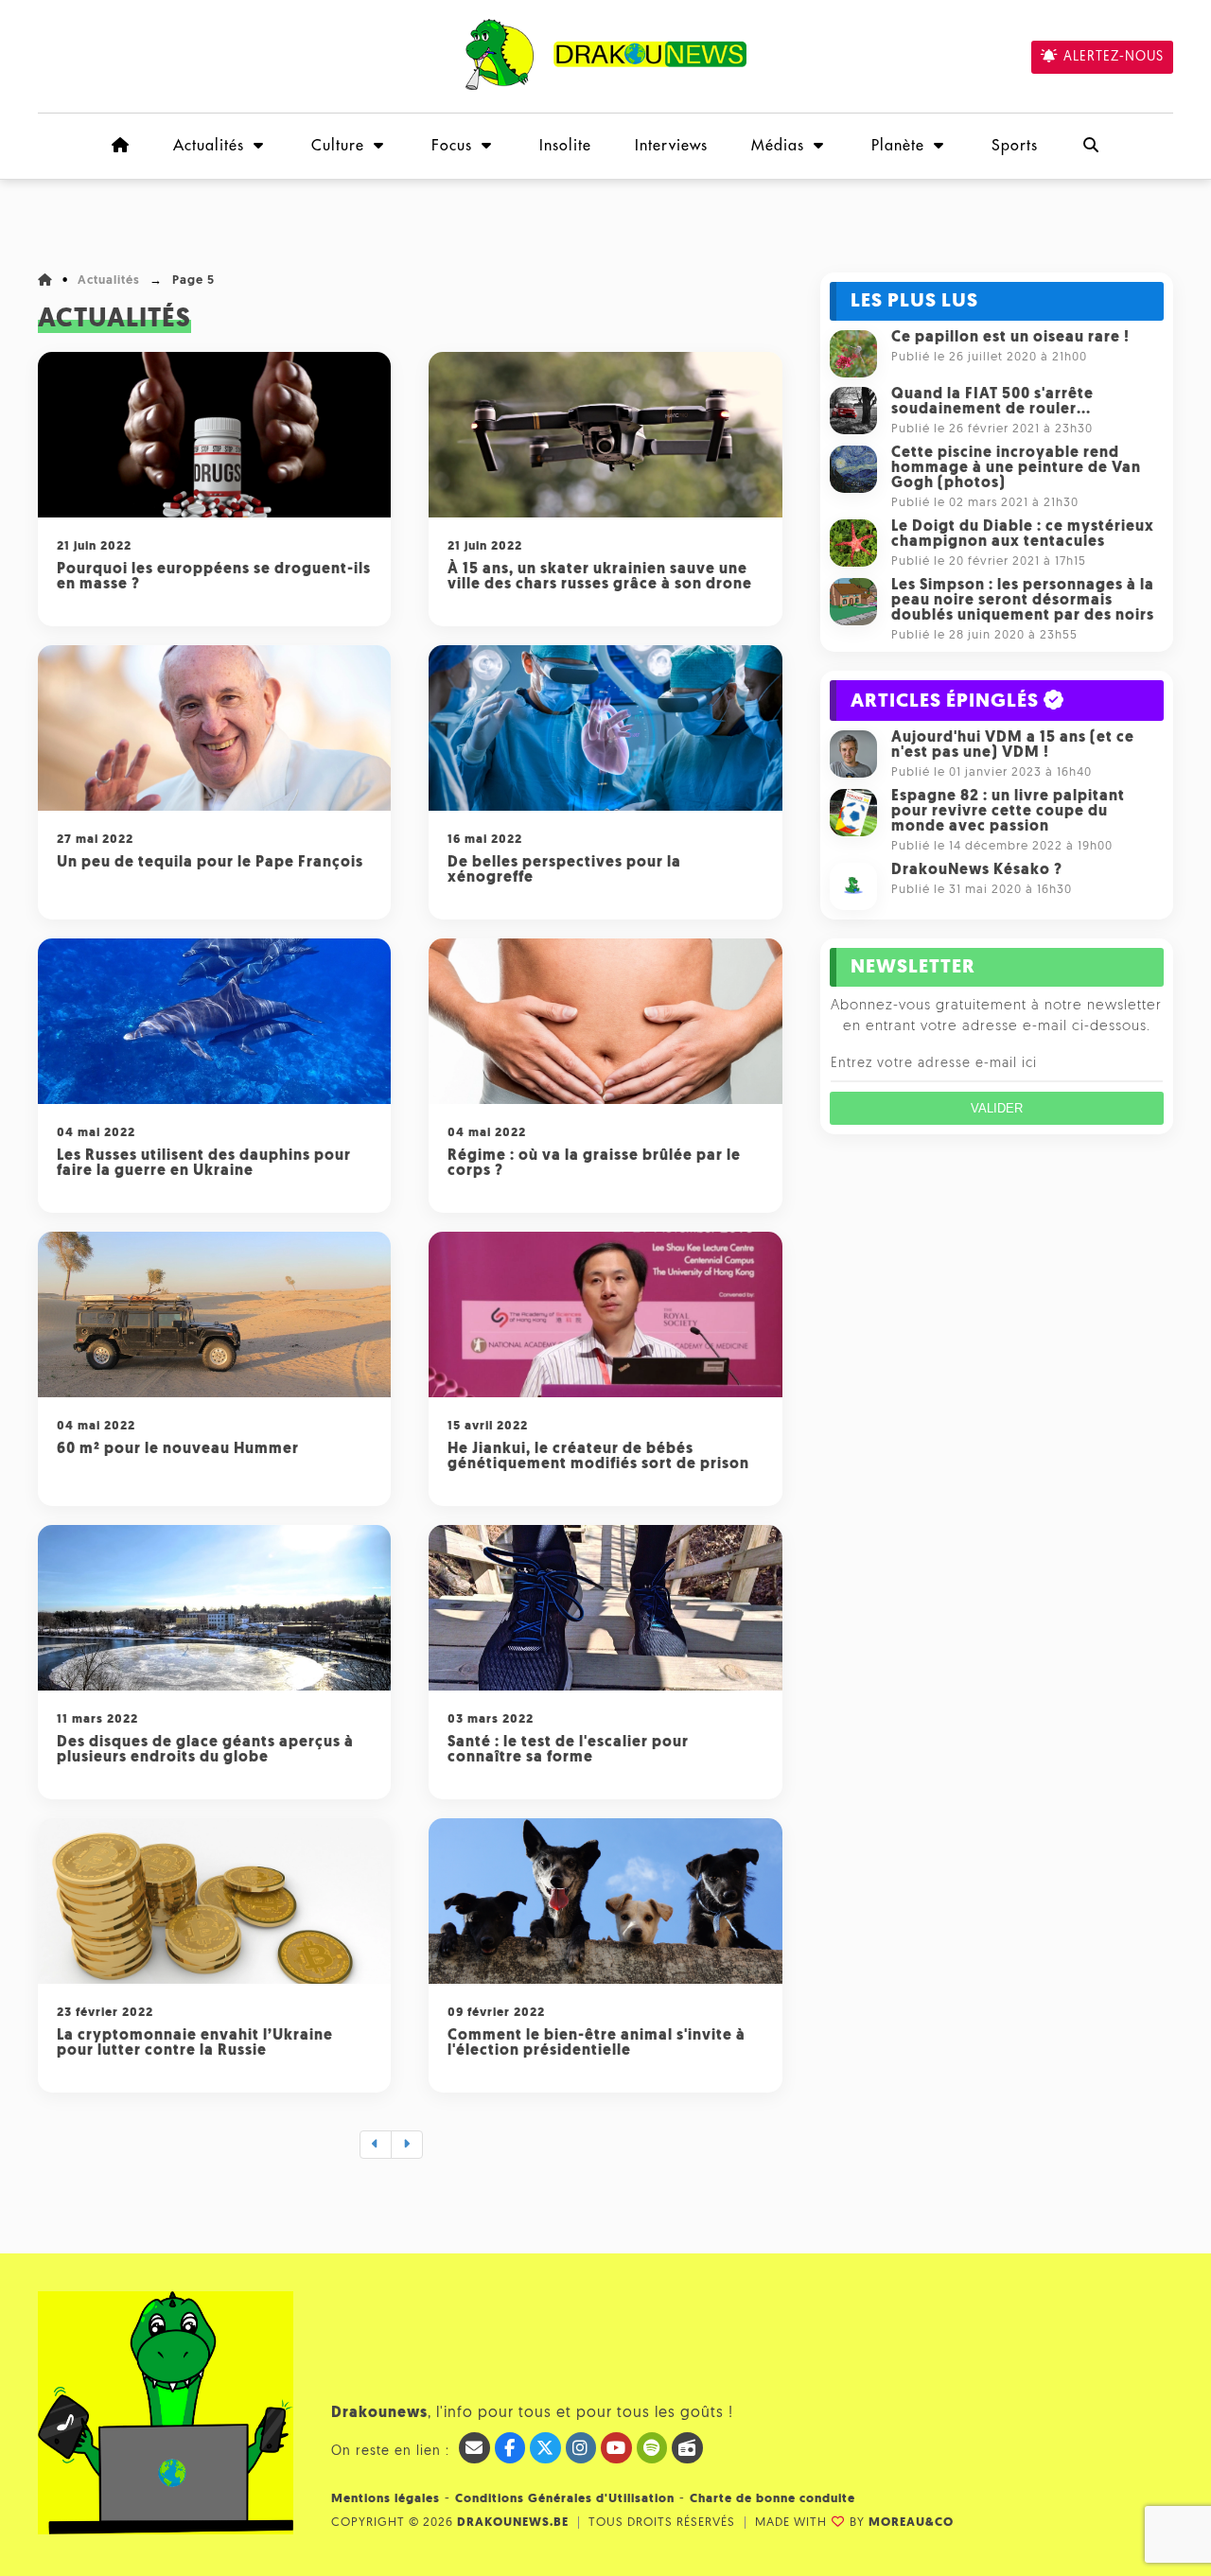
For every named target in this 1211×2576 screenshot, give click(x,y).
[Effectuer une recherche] (1091, 146)
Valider (997, 1108)
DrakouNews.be (513, 2523)
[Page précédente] (376, 2145)
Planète (898, 146)
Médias (778, 146)
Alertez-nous (1114, 57)
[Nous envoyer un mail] (474, 2448)
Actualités (209, 146)
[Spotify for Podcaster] (652, 2448)
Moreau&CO (911, 2523)
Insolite (565, 146)
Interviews (671, 146)
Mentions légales (386, 2499)
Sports (1015, 146)
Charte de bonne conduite (772, 2499)
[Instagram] (581, 2448)
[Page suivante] (407, 2145)
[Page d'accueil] (120, 146)
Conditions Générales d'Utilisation (565, 2499)
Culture (338, 146)
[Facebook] (510, 2448)
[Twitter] (545, 2448)
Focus (452, 146)
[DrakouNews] (606, 87)
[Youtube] (616, 2448)
